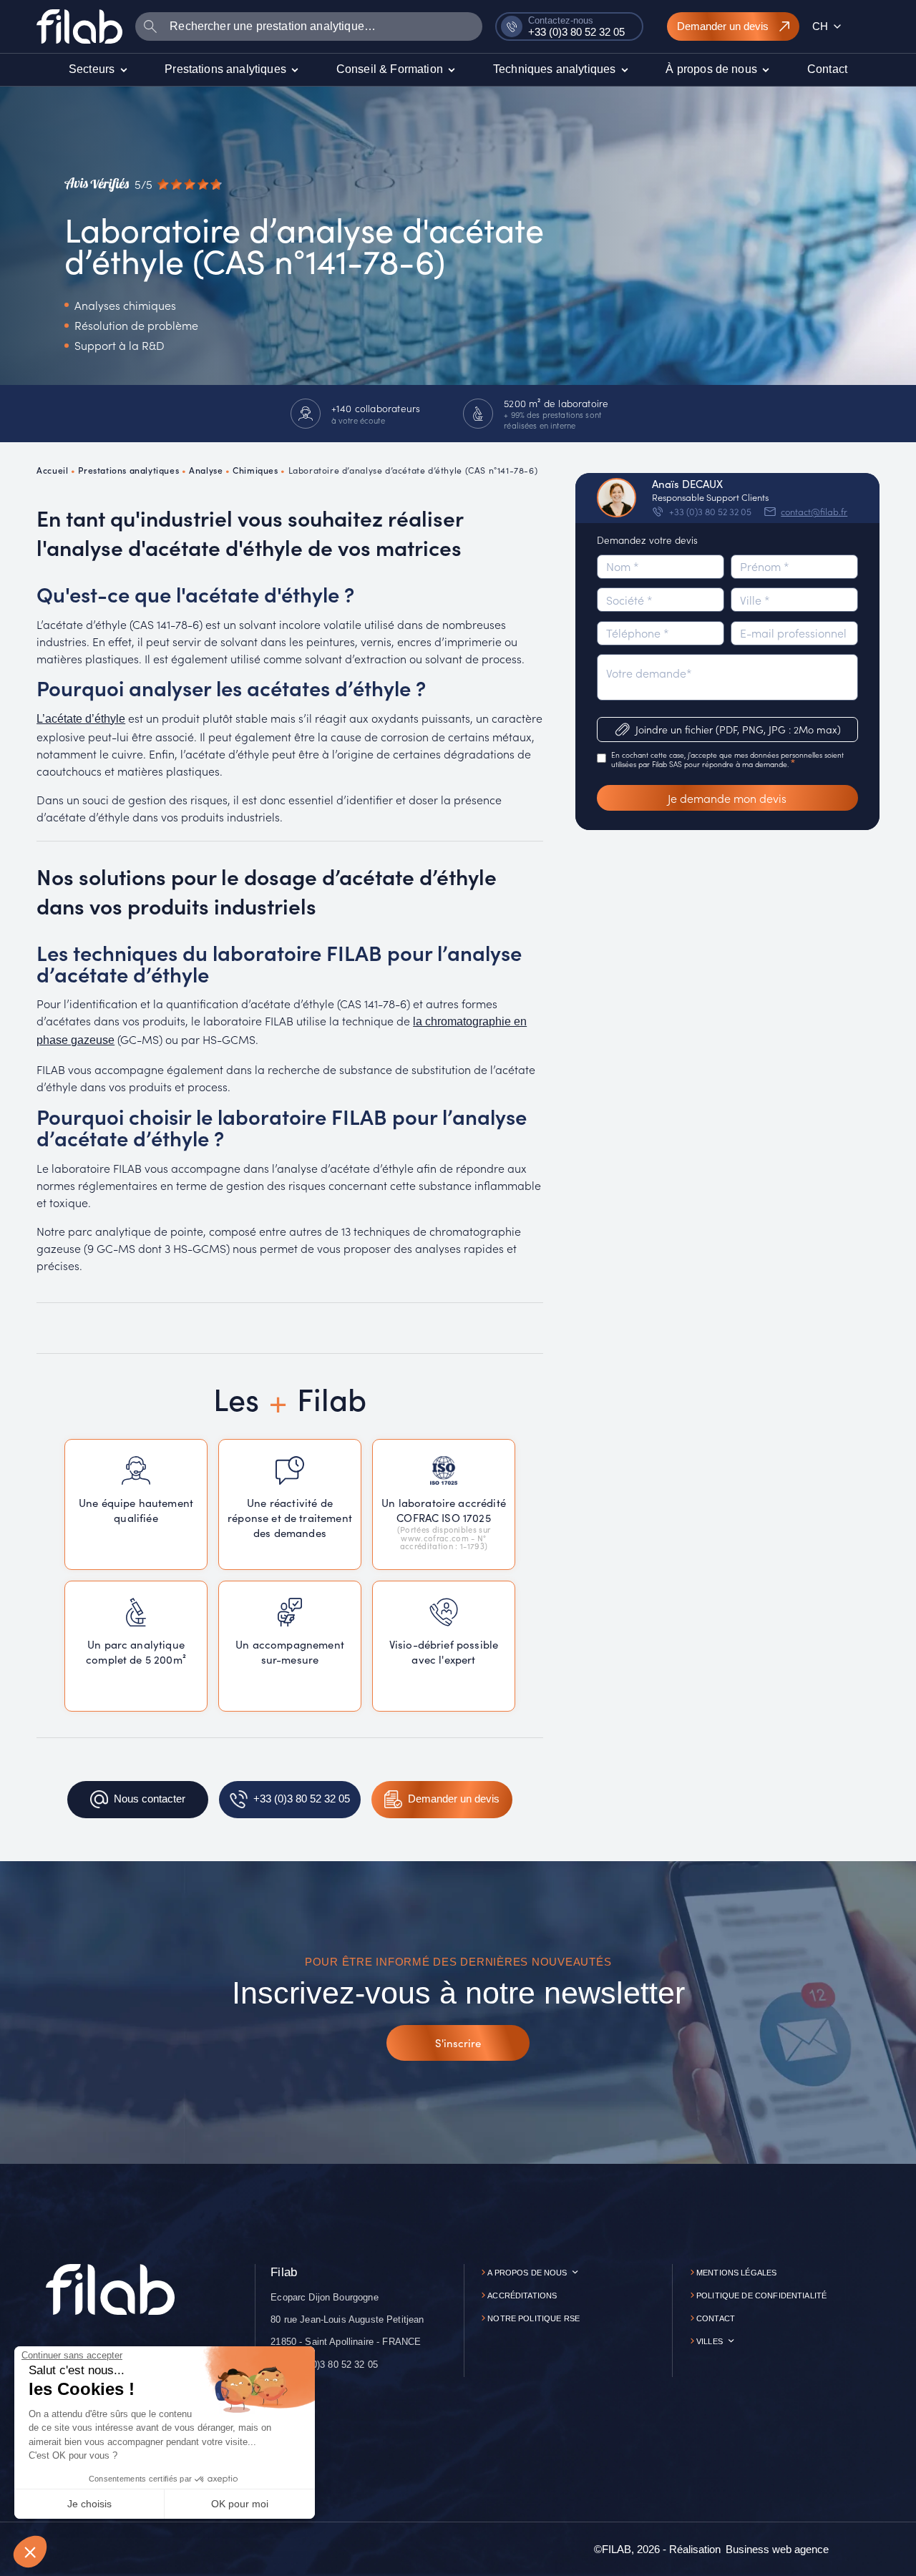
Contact (716, 2318)
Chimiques (255, 470)
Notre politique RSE (533, 2318)
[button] (30, 2552)
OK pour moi (240, 2504)
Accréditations (522, 2296)
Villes (710, 2341)
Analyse (206, 470)
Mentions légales (736, 2273)
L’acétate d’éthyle (81, 719)
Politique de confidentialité (761, 2296)
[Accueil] (79, 26)
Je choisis (89, 2504)
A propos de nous (527, 2273)
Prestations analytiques (128, 470)
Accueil (52, 470)
